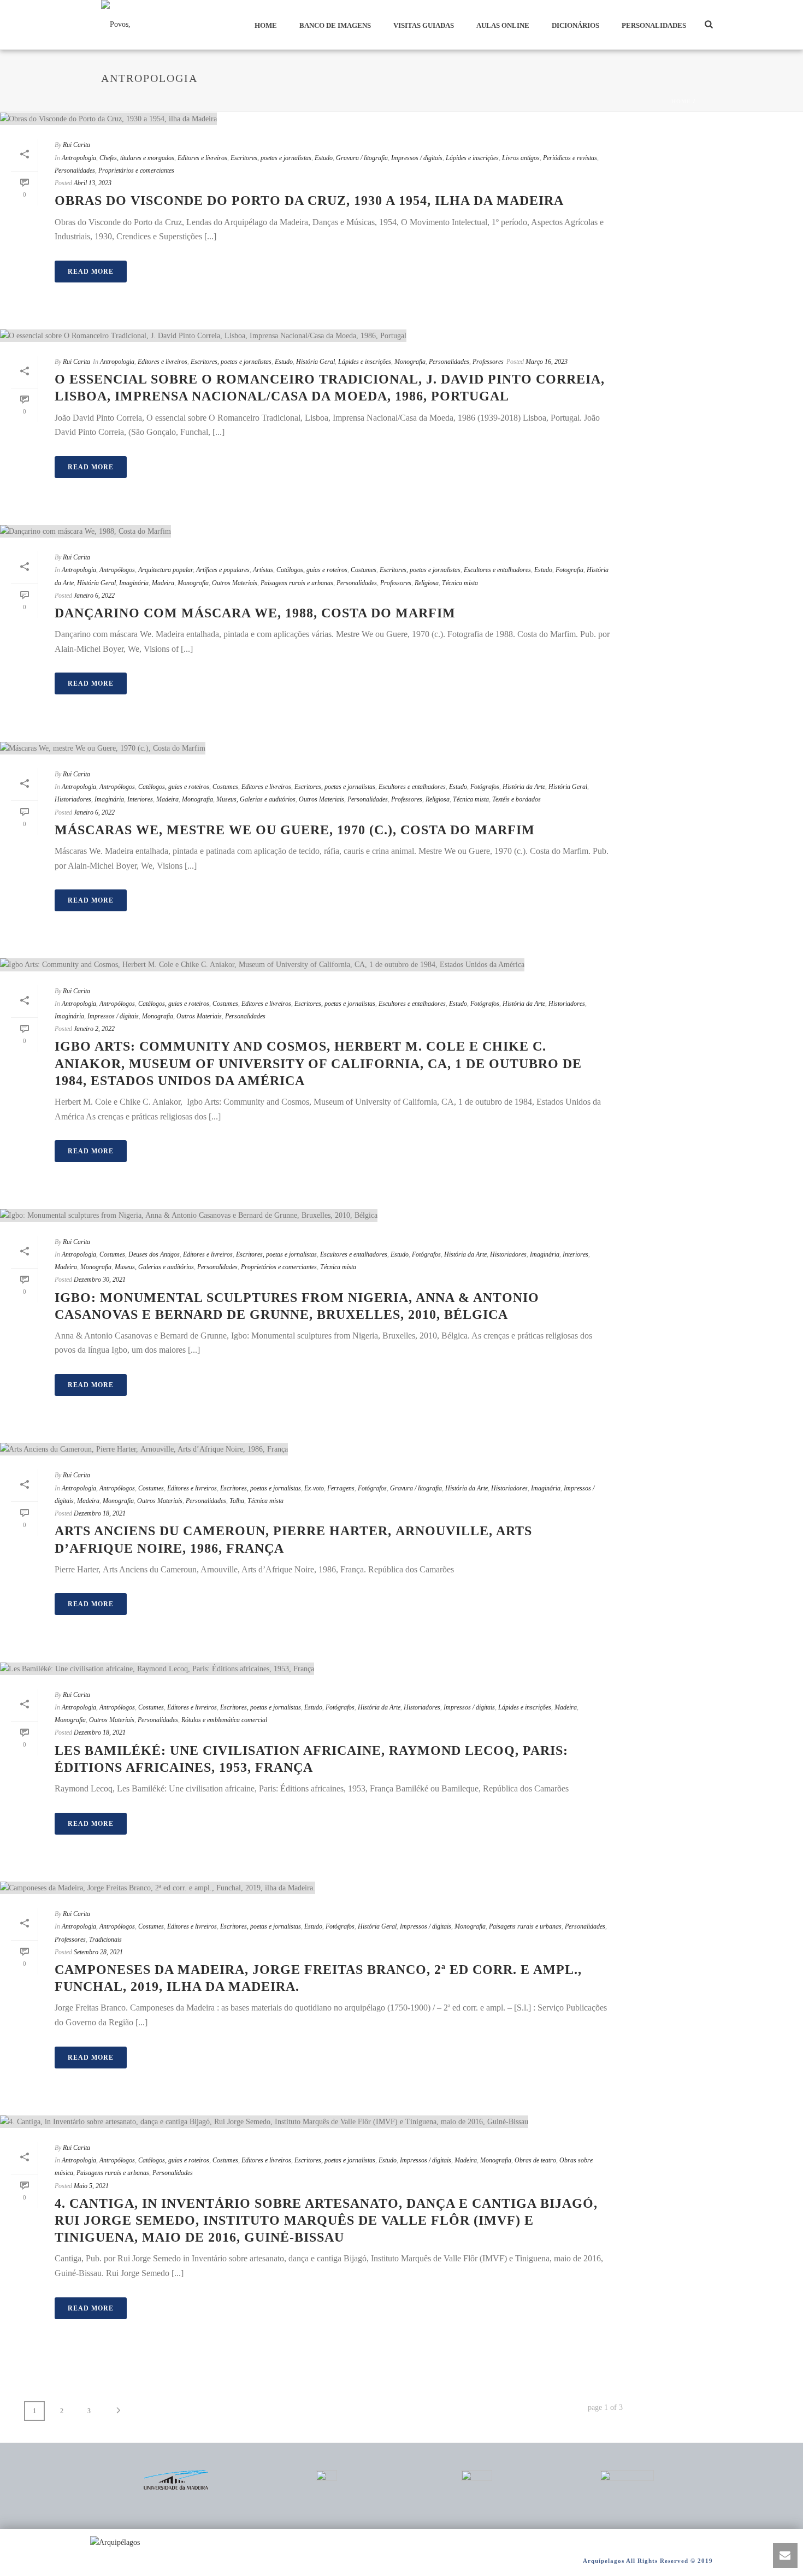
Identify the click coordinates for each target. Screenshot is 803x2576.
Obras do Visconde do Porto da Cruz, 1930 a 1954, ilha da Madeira (309, 201)
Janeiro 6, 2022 (94, 596)
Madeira (163, 583)
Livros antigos (521, 158)
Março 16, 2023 (547, 362)
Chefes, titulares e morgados (137, 158)
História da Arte (524, 787)
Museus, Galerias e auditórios (256, 799)
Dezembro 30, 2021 (100, 1280)
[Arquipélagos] (115, 2542)
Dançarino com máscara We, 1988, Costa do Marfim (255, 613)
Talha (237, 1501)
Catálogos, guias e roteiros (312, 570)
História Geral (315, 362)
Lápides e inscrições (472, 158)
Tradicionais (105, 1940)
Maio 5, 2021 (91, 2186)
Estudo (324, 158)
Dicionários (575, 25)
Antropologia (79, 158)
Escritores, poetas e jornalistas (271, 158)
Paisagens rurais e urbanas (297, 583)
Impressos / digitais (417, 158)
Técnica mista (460, 583)
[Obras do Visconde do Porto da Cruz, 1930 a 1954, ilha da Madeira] (311, 119)
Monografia (410, 362)
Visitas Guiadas (424, 25)
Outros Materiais (235, 583)
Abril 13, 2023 (93, 183)
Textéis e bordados (516, 799)
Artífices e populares (223, 570)
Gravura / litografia (362, 158)
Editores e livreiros (202, 158)
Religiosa (427, 583)
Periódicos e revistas (570, 158)
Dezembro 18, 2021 (100, 1513)
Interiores (140, 799)
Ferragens (341, 1488)
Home (266, 25)
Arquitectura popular (166, 570)
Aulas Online (503, 25)
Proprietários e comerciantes (136, 170)
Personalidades (654, 25)
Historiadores (73, 799)
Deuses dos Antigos (154, 1254)
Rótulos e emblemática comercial (224, 1720)
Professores (488, 362)
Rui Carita (76, 145)
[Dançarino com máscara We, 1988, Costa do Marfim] (311, 531)
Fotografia (569, 570)
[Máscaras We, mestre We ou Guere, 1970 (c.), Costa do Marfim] (311, 747)
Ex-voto (314, 1488)
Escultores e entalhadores (497, 570)
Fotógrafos (485, 787)
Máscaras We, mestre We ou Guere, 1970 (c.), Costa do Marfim (295, 830)
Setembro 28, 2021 (98, 1952)
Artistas (263, 570)
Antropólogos (117, 570)
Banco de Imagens (335, 25)
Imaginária (134, 583)
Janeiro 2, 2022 (94, 1029)
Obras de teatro (535, 2160)
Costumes (364, 570)
